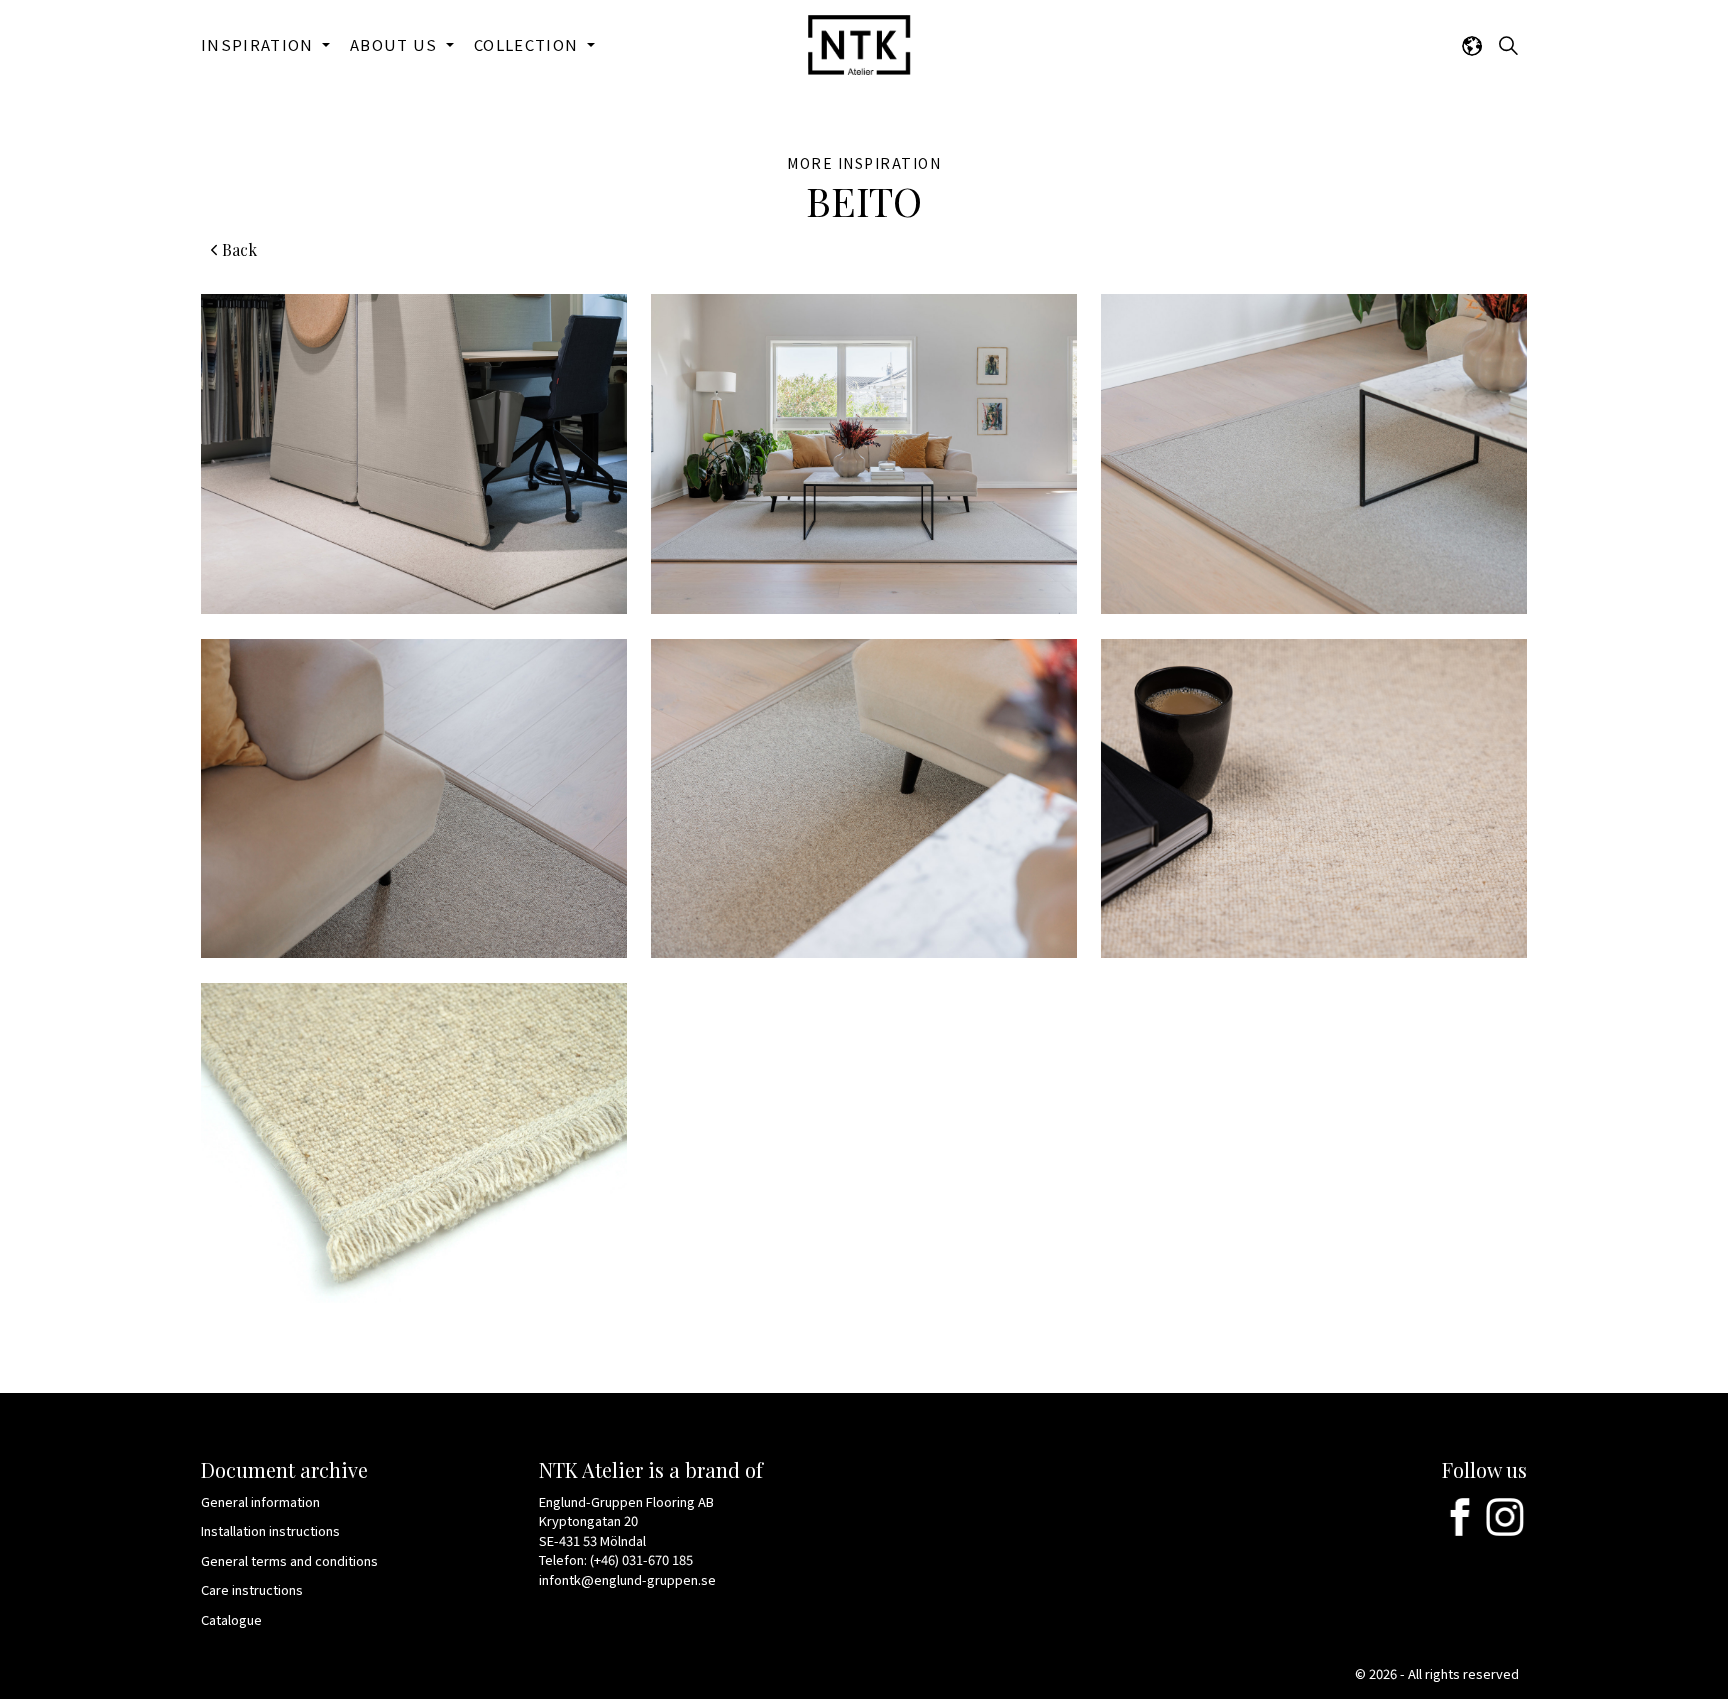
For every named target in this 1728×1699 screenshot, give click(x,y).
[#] (1460, 1517)
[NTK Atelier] (859, 45)
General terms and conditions (289, 1560)
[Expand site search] (1508, 45)
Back (239, 249)
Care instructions (252, 1589)
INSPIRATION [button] (259, 44)
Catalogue (231, 1619)
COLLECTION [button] (528, 44)
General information (260, 1501)
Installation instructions (270, 1530)
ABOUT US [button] (396, 44)
